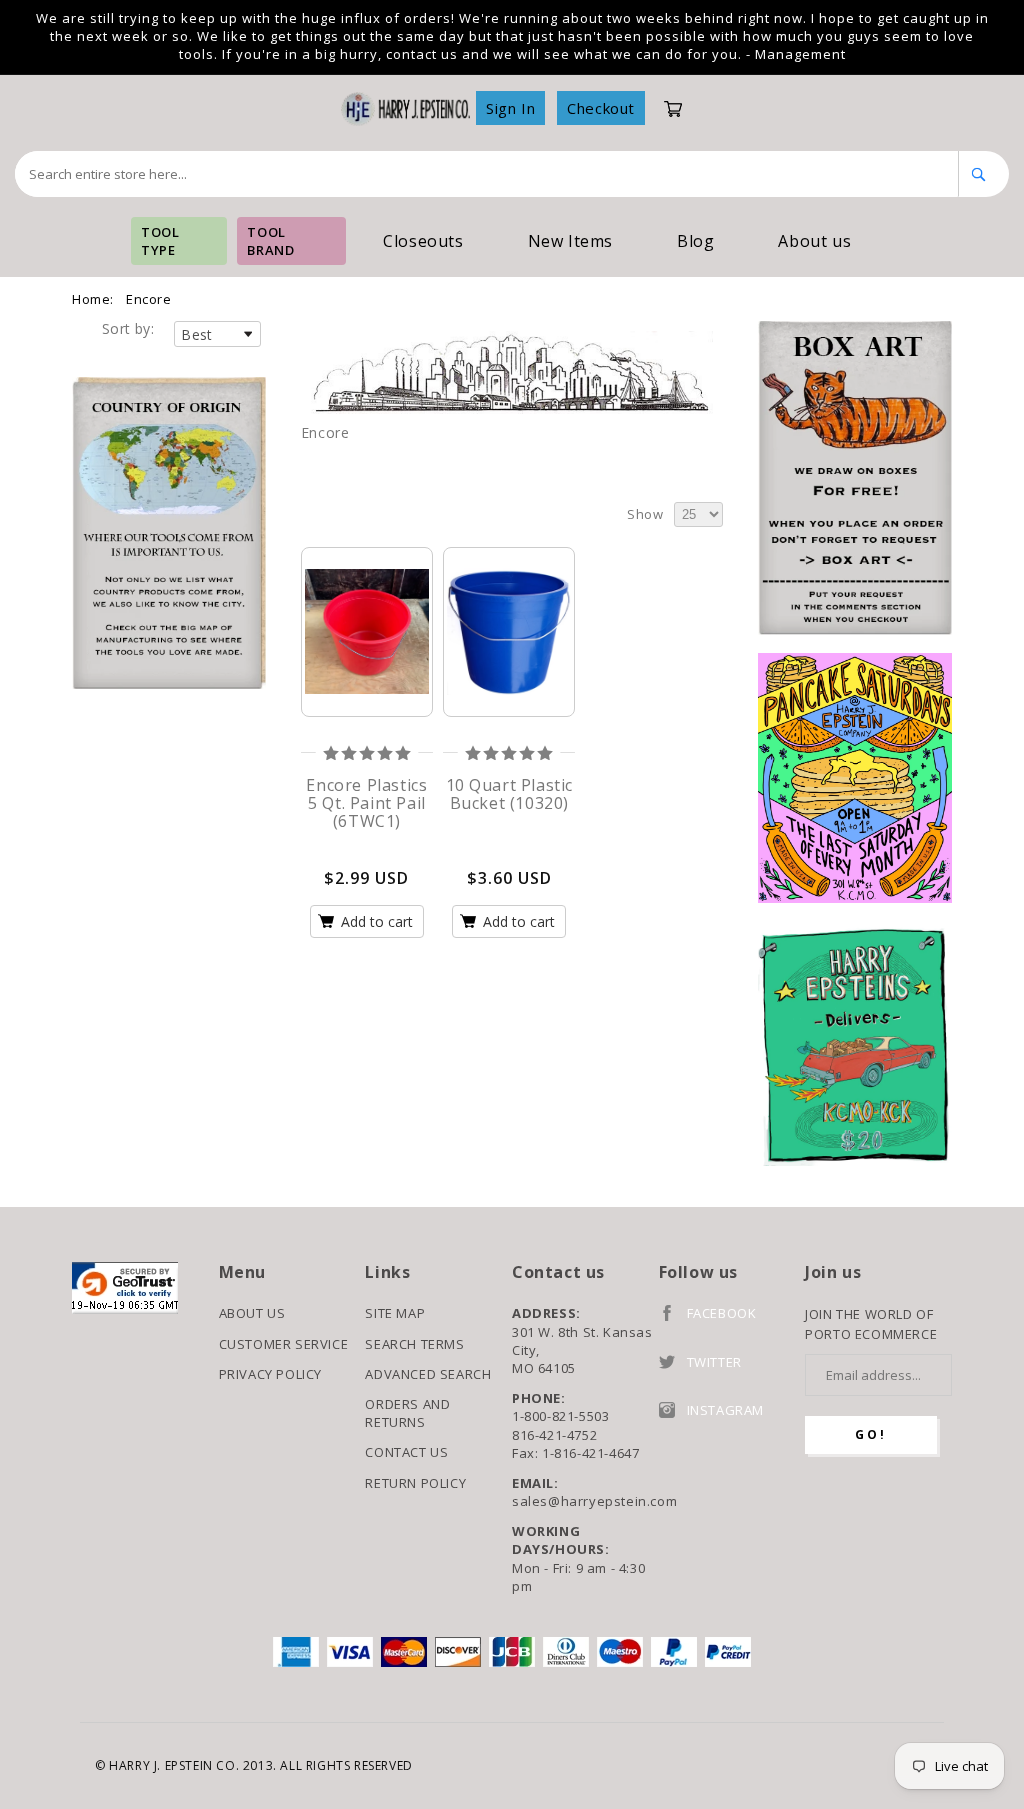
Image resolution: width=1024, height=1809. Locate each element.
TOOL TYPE (160, 241)
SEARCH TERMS (414, 1344)
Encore (149, 299)
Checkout (601, 108)
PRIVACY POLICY (270, 1374)
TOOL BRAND (270, 241)
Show (645, 514)
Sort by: (128, 328)
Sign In (510, 108)
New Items (570, 241)
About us (814, 241)
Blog (695, 241)
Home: (93, 299)
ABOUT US (252, 1313)
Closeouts (423, 241)
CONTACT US (406, 1452)
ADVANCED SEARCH (428, 1374)
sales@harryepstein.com (585, 1501)
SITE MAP (395, 1313)
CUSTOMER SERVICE (284, 1344)
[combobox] (487, 174)
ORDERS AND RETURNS (407, 1413)
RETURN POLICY (415, 1483)
